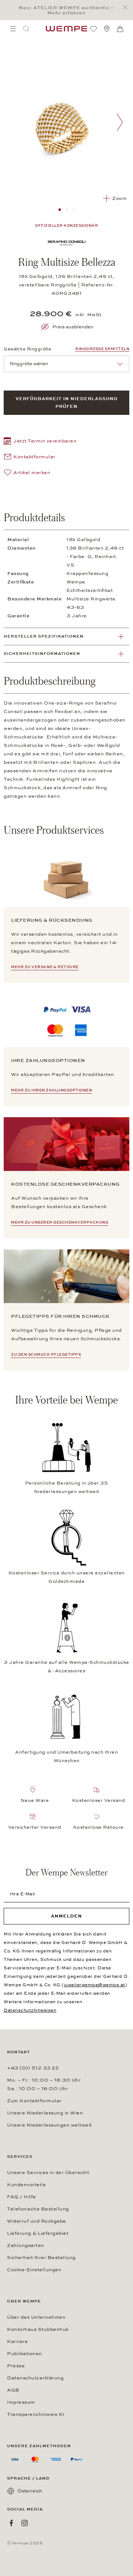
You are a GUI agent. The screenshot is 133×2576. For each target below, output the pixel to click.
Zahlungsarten (26, 2245)
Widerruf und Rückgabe (37, 2221)
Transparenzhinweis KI (36, 2414)
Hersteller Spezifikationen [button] (44, 636)
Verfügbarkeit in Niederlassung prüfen (67, 403)
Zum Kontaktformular (34, 2101)
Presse (16, 2366)
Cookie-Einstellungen (34, 2270)
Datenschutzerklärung (35, 2378)
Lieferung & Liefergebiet (38, 2233)
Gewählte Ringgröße (27, 349)
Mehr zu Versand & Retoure (45, 967)
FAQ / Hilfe (22, 2197)
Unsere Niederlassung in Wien (45, 2113)
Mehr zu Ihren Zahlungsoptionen (52, 1090)
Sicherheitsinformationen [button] (42, 654)
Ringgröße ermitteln (102, 349)
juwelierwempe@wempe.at (95, 1985)
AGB (13, 2390)
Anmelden (66, 1916)
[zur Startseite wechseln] (66, 29)
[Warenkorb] (120, 29)
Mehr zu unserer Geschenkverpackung (60, 1222)
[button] (40, 442)
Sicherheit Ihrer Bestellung (41, 2258)
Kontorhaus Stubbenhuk (38, 2329)
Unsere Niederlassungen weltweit (50, 2125)
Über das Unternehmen (36, 2317)
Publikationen (25, 2354)
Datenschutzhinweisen (30, 2010)
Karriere (17, 2342)
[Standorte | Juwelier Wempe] (107, 29)
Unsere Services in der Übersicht (48, 2173)
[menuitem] (13, 29)
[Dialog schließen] (127, 8)
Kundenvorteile (26, 2185)
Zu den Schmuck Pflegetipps (46, 1355)
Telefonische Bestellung (38, 2209)
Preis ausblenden (73, 327)
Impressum (21, 2402)
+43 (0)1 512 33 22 (33, 2068)
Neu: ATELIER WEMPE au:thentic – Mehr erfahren (66, 10)
